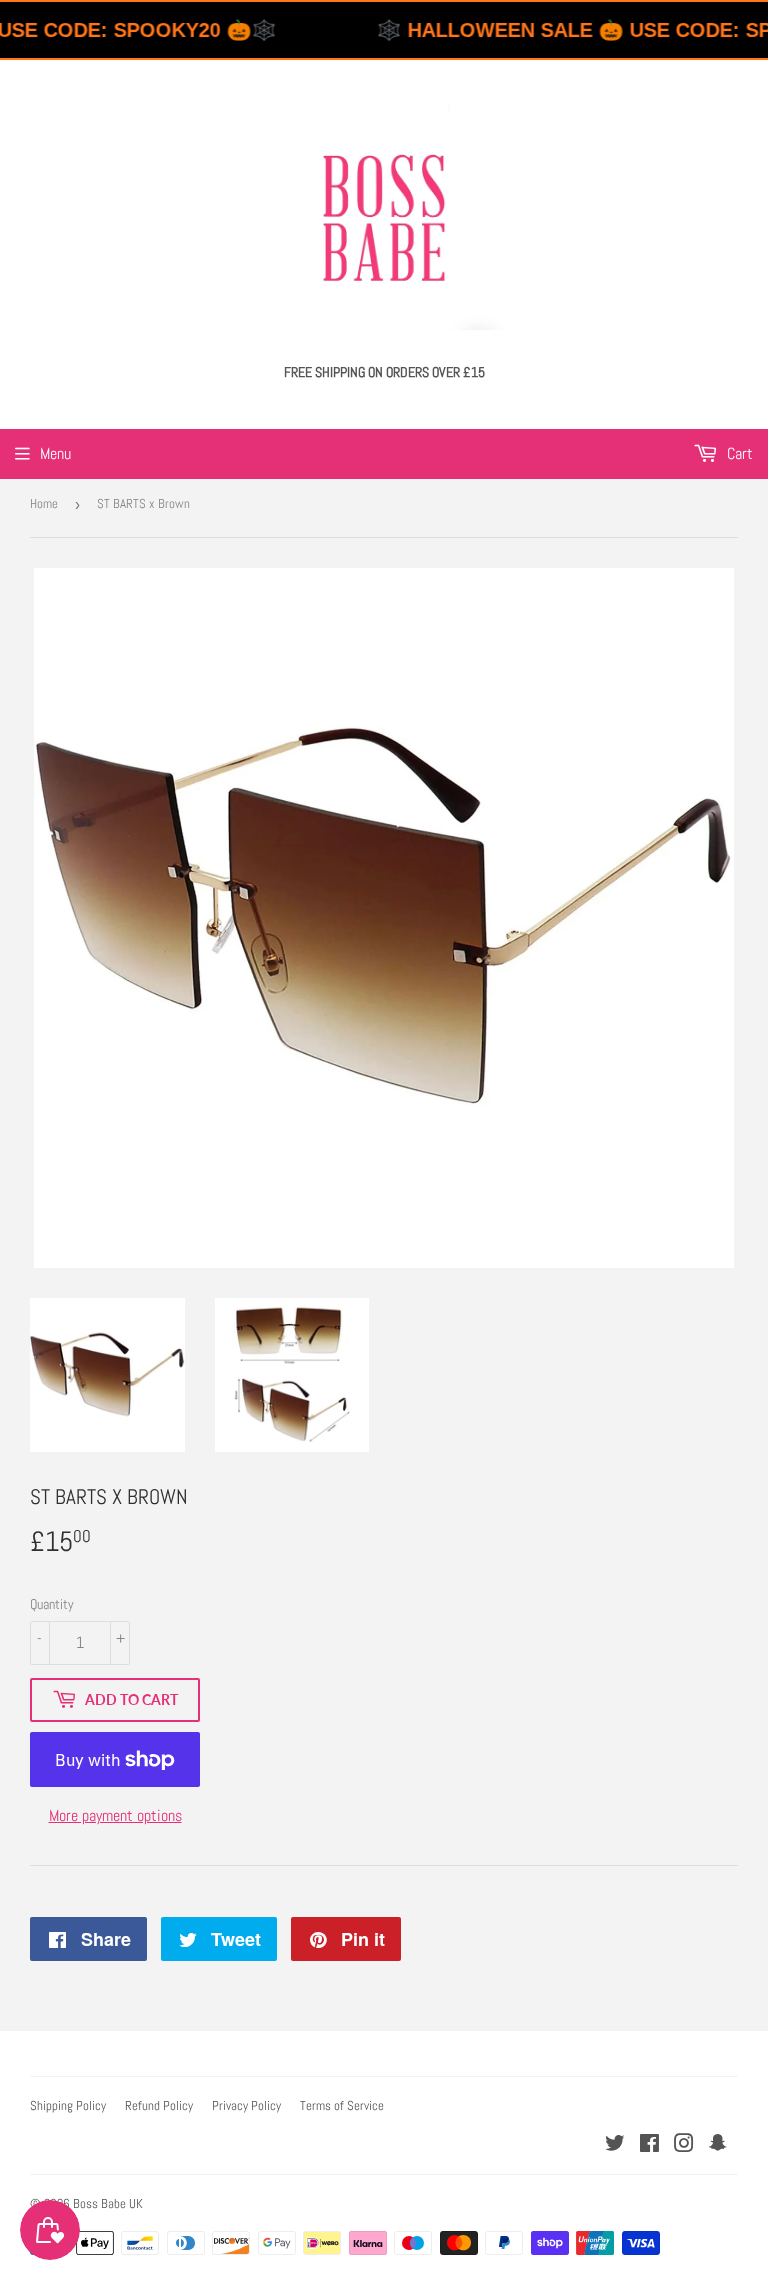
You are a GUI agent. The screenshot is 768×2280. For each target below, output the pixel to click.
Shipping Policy (68, 2105)
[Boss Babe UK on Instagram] (684, 2145)
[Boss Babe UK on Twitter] (615, 2145)
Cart (738, 453)
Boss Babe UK (108, 2203)
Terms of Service (342, 2105)
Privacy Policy (246, 2105)
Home (44, 503)
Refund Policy (159, 2105)
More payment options (115, 1815)
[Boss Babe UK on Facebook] (649, 2145)
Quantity (52, 1604)
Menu (55, 453)
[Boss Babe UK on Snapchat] (718, 2145)
